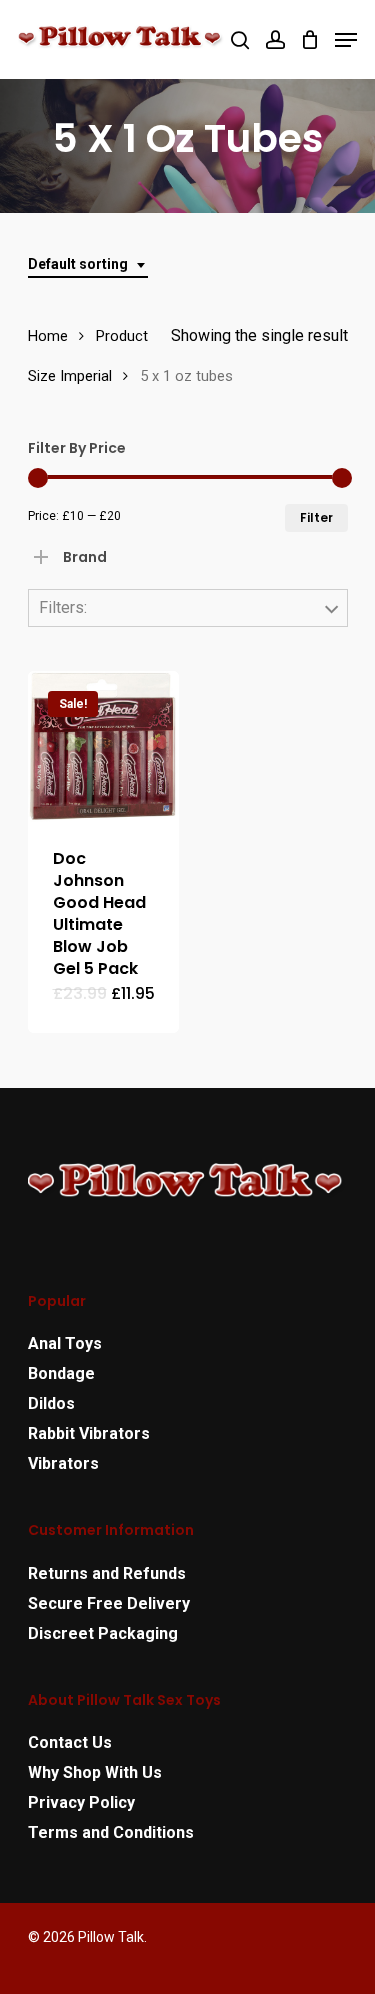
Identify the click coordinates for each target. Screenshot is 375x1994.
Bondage (61, 1373)
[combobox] (88, 264)
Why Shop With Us (95, 1772)
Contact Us (70, 1742)
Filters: (63, 607)
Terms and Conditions (111, 1832)
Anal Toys (65, 1343)
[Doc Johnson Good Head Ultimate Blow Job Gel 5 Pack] (103, 746)
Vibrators (63, 1463)
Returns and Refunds (107, 1573)
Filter (316, 517)
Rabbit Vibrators (89, 1433)
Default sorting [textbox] (78, 264)
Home (48, 336)
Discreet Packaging (103, 1633)
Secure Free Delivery (109, 1603)
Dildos (51, 1403)
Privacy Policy (81, 1802)
